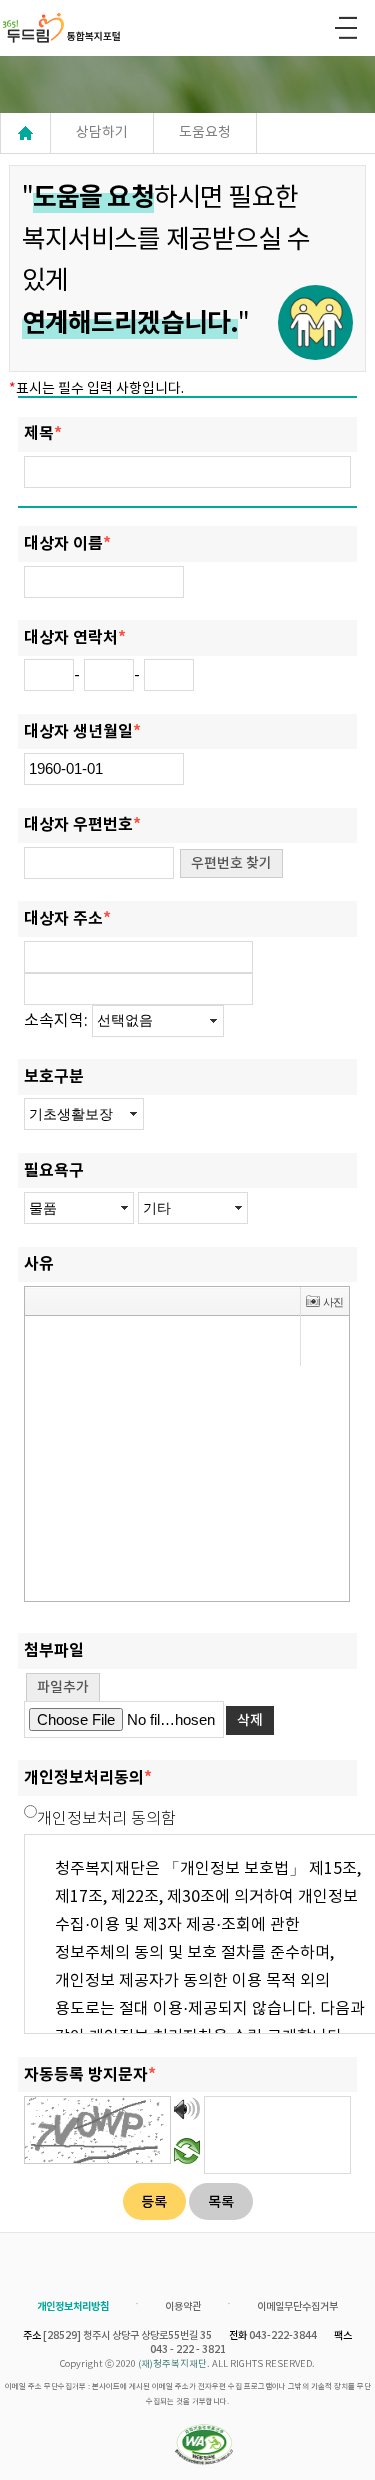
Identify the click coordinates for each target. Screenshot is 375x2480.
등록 (154, 2202)
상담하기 (102, 133)
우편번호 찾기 (231, 863)
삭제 (250, 1720)
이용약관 (183, 2307)
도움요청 (205, 133)
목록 (221, 2202)
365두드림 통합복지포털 (72, 28)
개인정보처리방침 (73, 2306)
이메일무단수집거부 (297, 2307)
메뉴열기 (346, 28)
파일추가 (63, 1687)
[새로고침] (187, 2150)
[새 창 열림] (204, 2446)
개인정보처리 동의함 (106, 1819)
